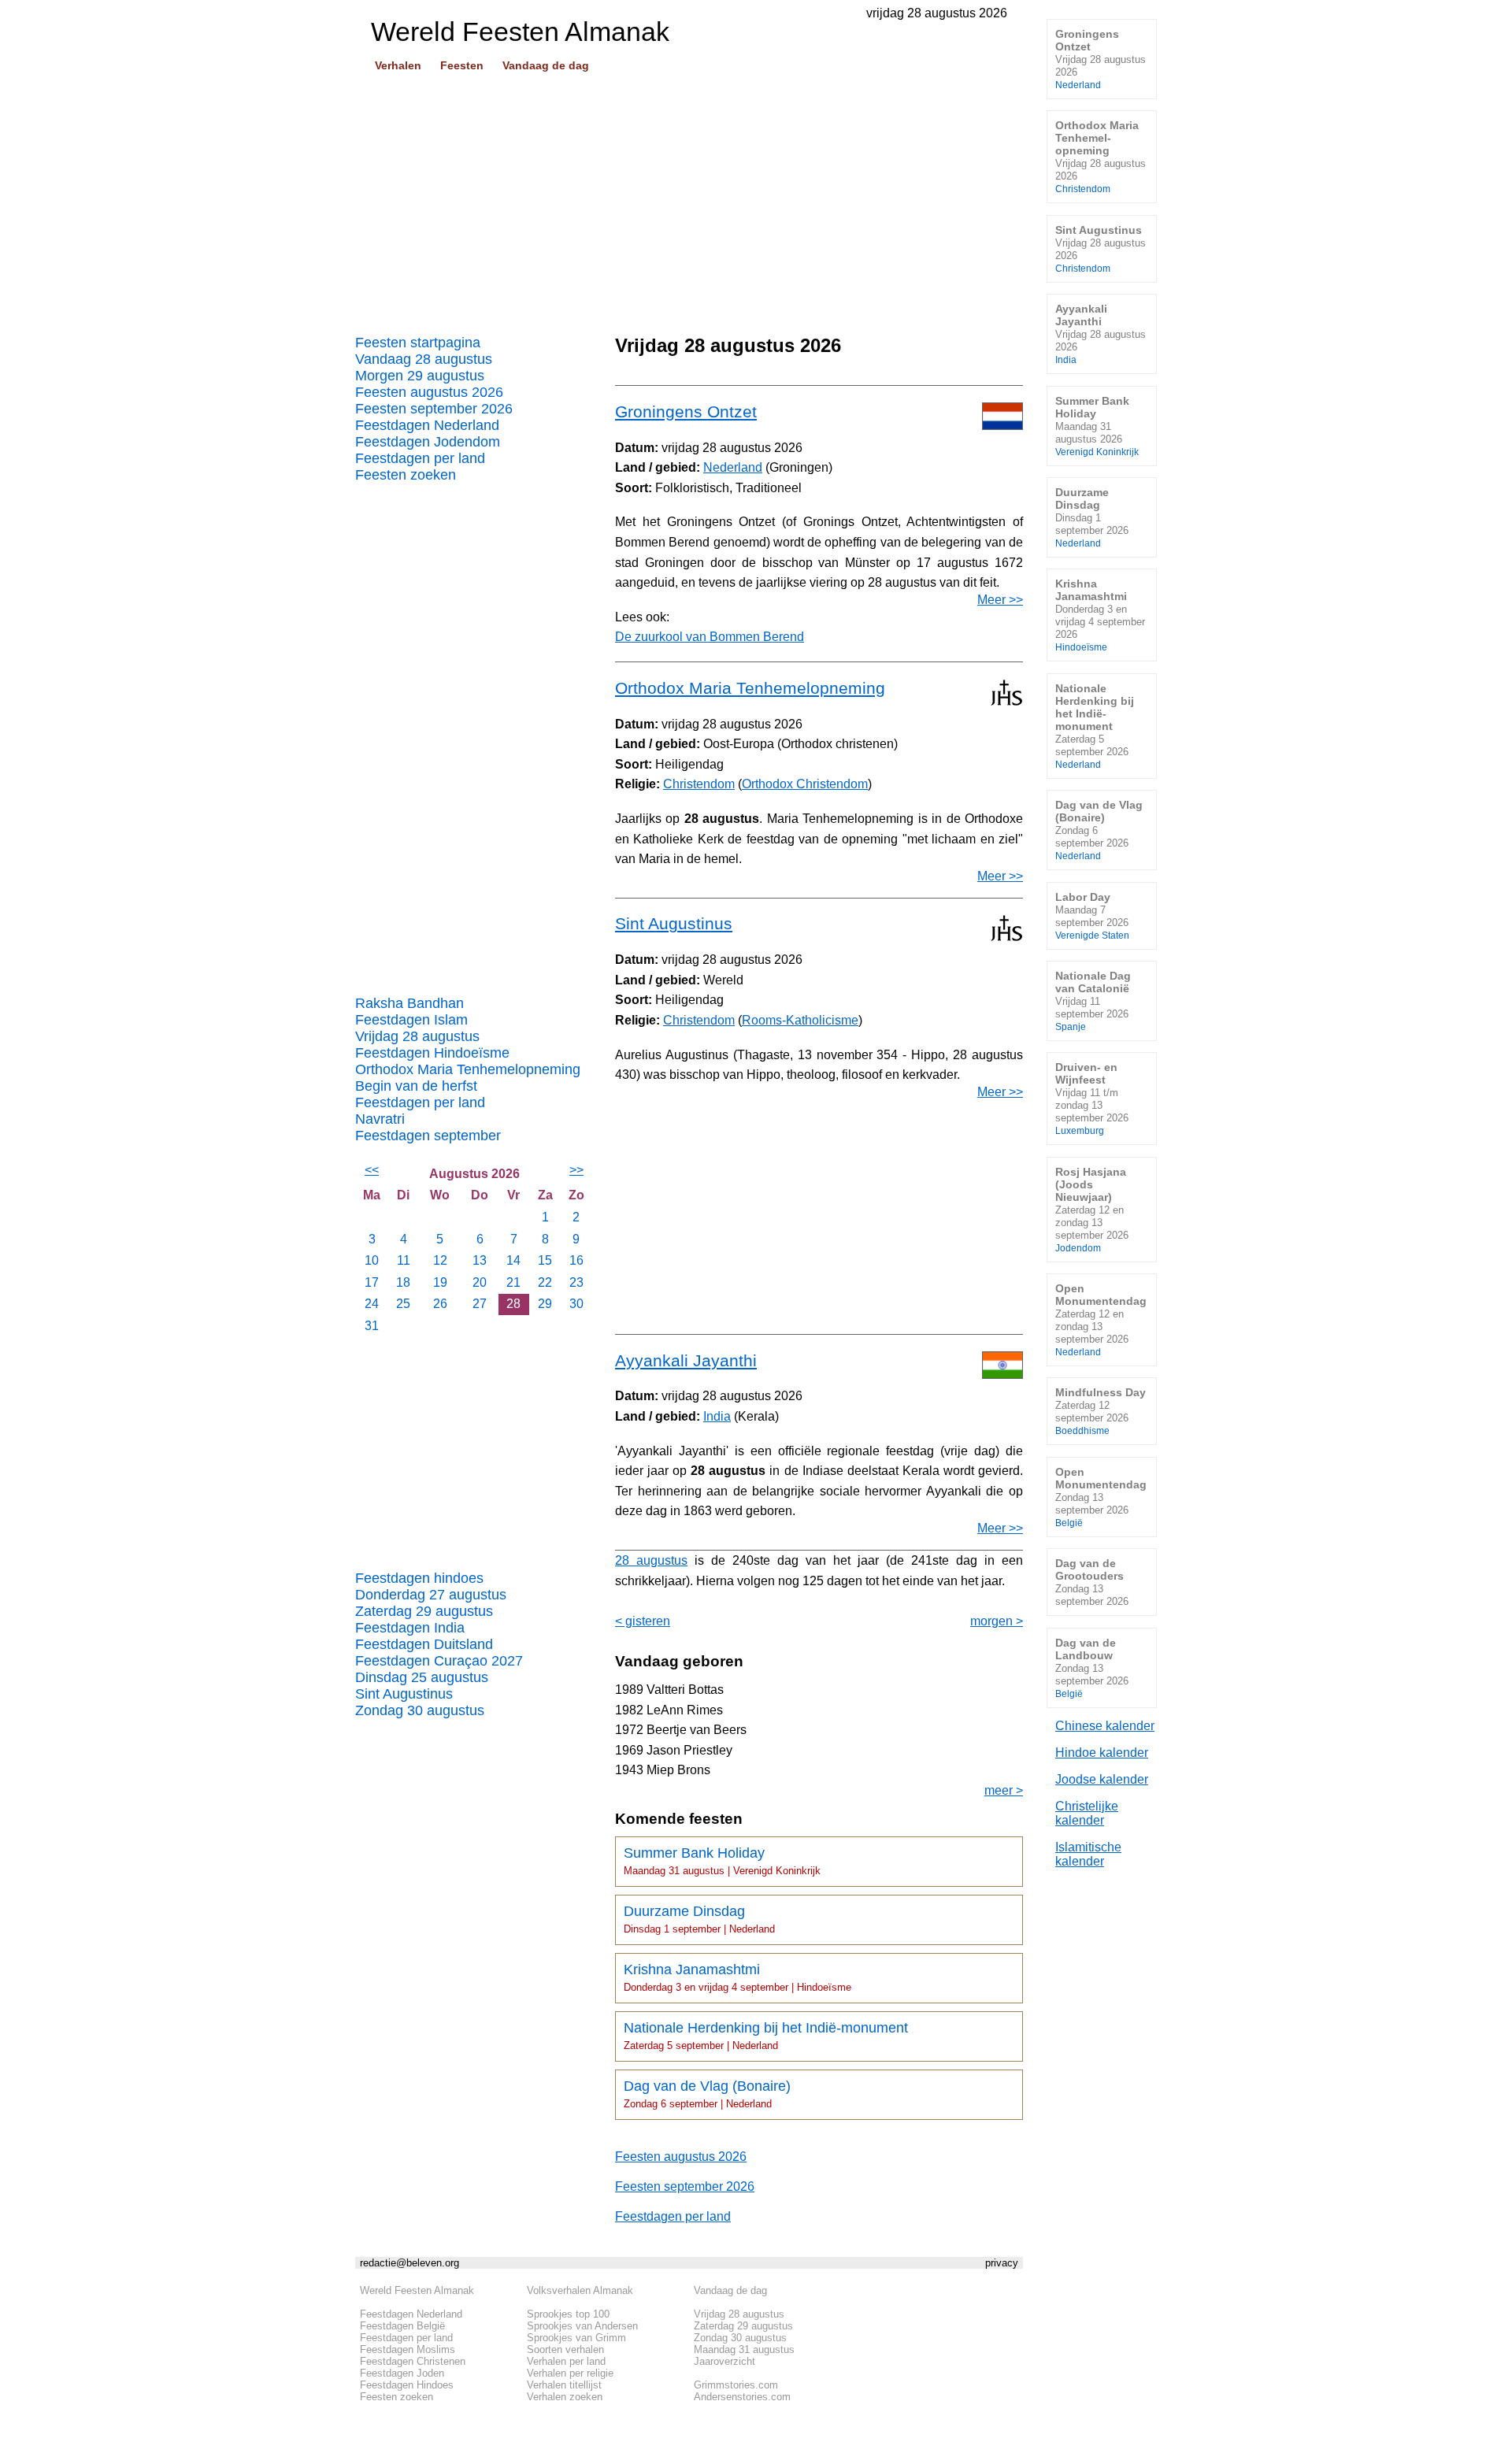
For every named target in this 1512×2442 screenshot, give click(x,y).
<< (372, 1170)
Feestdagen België (402, 2326)
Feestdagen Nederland (427, 425)
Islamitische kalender (1088, 1854)
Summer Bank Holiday (722, 1861)
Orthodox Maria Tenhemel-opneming (1101, 156)
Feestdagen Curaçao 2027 (439, 1661)
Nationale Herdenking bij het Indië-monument (766, 2036)
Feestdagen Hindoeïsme (432, 1053)
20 (480, 1282)
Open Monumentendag (1101, 1319)
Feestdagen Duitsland (424, 1644)
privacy (1002, 2263)
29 (545, 1304)
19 (440, 1282)
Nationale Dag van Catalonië (1093, 1001)
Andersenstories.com (742, 2397)
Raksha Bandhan (409, 1003)
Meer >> (1000, 600)
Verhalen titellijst (564, 2385)
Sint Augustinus (404, 1694)
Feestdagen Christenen (413, 2361)
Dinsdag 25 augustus (422, 1677)
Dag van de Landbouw (1092, 1668)
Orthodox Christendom (805, 784)
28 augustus (651, 1560)
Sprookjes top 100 (568, 2314)
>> (576, 1170)
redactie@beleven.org (409, 2263)
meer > (1004, 1790)
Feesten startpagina (418, 343)
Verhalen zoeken (565, 2397)
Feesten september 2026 (434, 409)
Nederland (733, 467)
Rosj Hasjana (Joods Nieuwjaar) (1092, 1209)
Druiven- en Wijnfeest (1092, 1098)
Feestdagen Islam (411, 1020)
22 (545, 1282)
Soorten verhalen (565, 2349)
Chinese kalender (1105, 1726)
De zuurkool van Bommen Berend (710, 637)
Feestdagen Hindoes (407, 2385)
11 (404, 1260)
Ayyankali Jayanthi (686, 1360)
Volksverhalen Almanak (580, 2290)
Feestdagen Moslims (408, 2349)
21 (513, 1282)
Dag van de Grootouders (1092, 1582)
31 (372, 1326)
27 (480, 1304)
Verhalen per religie (570, 2373)
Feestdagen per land (420, 458)
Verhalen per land (566, 2361)
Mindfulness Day (1101, 1411)
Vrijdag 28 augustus (417, 1036)
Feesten (462, 65)
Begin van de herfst (416, 1086)
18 (403, 1282)
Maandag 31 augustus (744, 2349)
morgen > (997, 1621)
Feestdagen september (428, 1136)
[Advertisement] (689, 198)
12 (440, 1260)
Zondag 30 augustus (420, 1710)
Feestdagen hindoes (419, 1578)
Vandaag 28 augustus (424, 359)
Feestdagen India (410, 1628)
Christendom (699, 784)
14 (513, 1260)
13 (480, 1260)
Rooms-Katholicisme (800, 1020)
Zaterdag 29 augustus (424, 1611)
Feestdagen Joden (402, 2373)
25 (403, 1304)
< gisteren (643, 1621)
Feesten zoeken (406, 475)
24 (372, 1304)
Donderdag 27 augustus (431, 1595)
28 (513, 1304)
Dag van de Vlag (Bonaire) (707, 2094)
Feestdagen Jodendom (428, 442)
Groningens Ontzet (686, 411)
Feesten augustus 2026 (429, 392)
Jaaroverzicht (724, 2361)
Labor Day (1092, 915)
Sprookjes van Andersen (582, 2326)
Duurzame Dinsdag (699, 1919)
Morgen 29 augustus (420, 376)
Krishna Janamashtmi (737, 1977)
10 (372, 1260)
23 (576, 1282)
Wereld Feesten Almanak (417, 2290)
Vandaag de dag (546, 65)
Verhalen (398, 65)
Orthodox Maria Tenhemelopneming (468, 1069)
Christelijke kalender (1087, 1813)
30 (576, 1304)
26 (440, 1304)
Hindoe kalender (1102, 1753)
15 (545, 1260)
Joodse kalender (1102, 1779)
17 (372, 1282)
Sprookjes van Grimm (576, 2338)
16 (576, 1260)
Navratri (380, 1119)
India (717, 1416)
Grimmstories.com (736, 2385)
